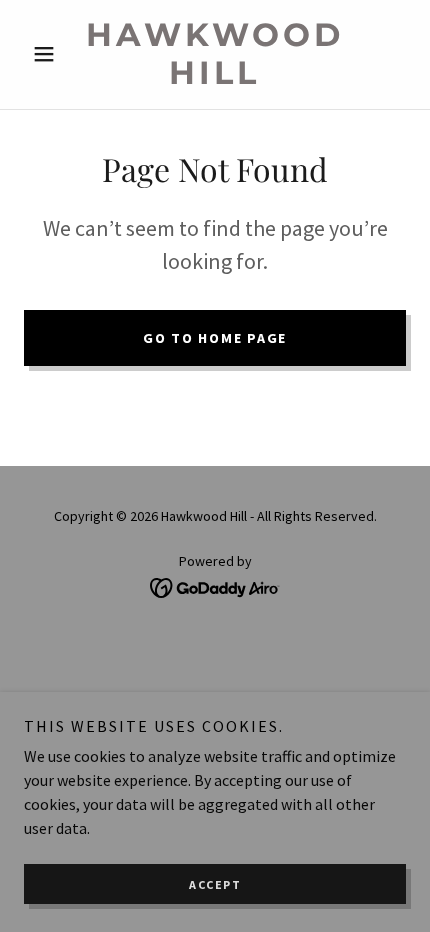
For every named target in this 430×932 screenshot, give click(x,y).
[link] (214, 54)
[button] (52, 54)
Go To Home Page (215, 338)
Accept (215, 884)
